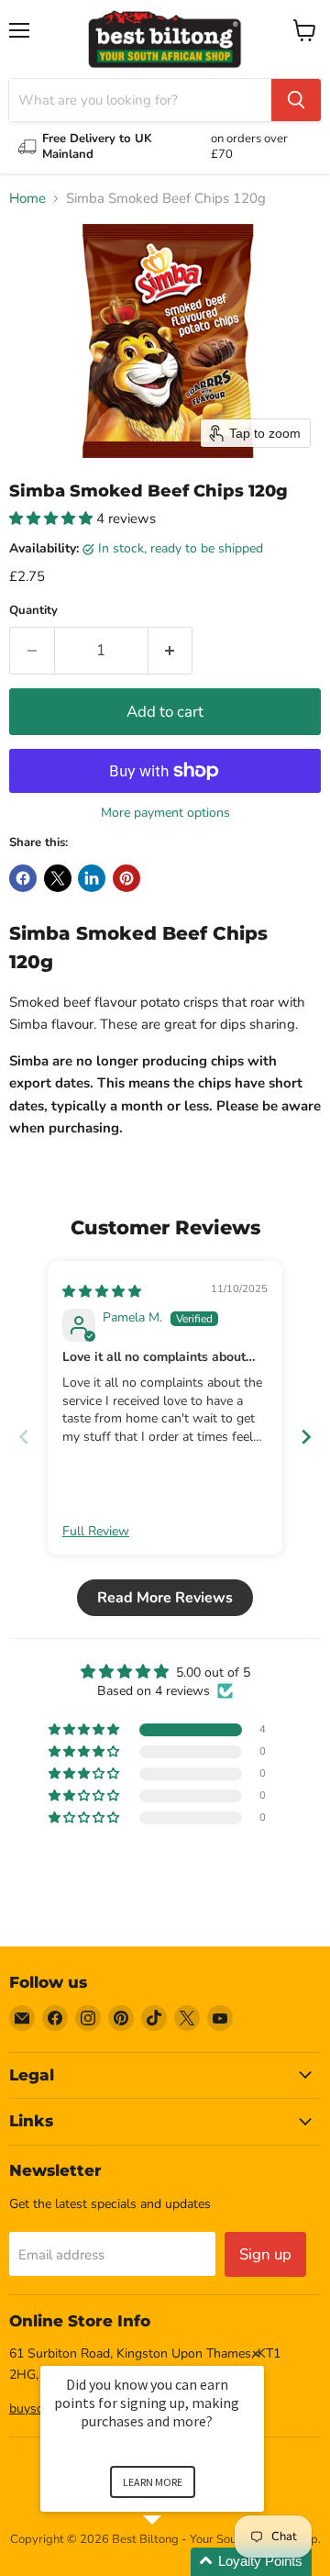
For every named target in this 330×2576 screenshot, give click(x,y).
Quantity (33, 611)
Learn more (153, 2482)
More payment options (165, 813)
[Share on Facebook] (23, 878)
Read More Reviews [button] (165, 1598)
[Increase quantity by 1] (171, 650)
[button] (53, 519)
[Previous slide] (24, 1437)
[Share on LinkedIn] (92, 878)
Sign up (265, 2254)
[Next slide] (306, 1437)
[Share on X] (58, 878)
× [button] (256, 2353)
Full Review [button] (96, 1531)
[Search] (296, 100)
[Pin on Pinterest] (126, 878)
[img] (102, 1292)
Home (27, 199)
